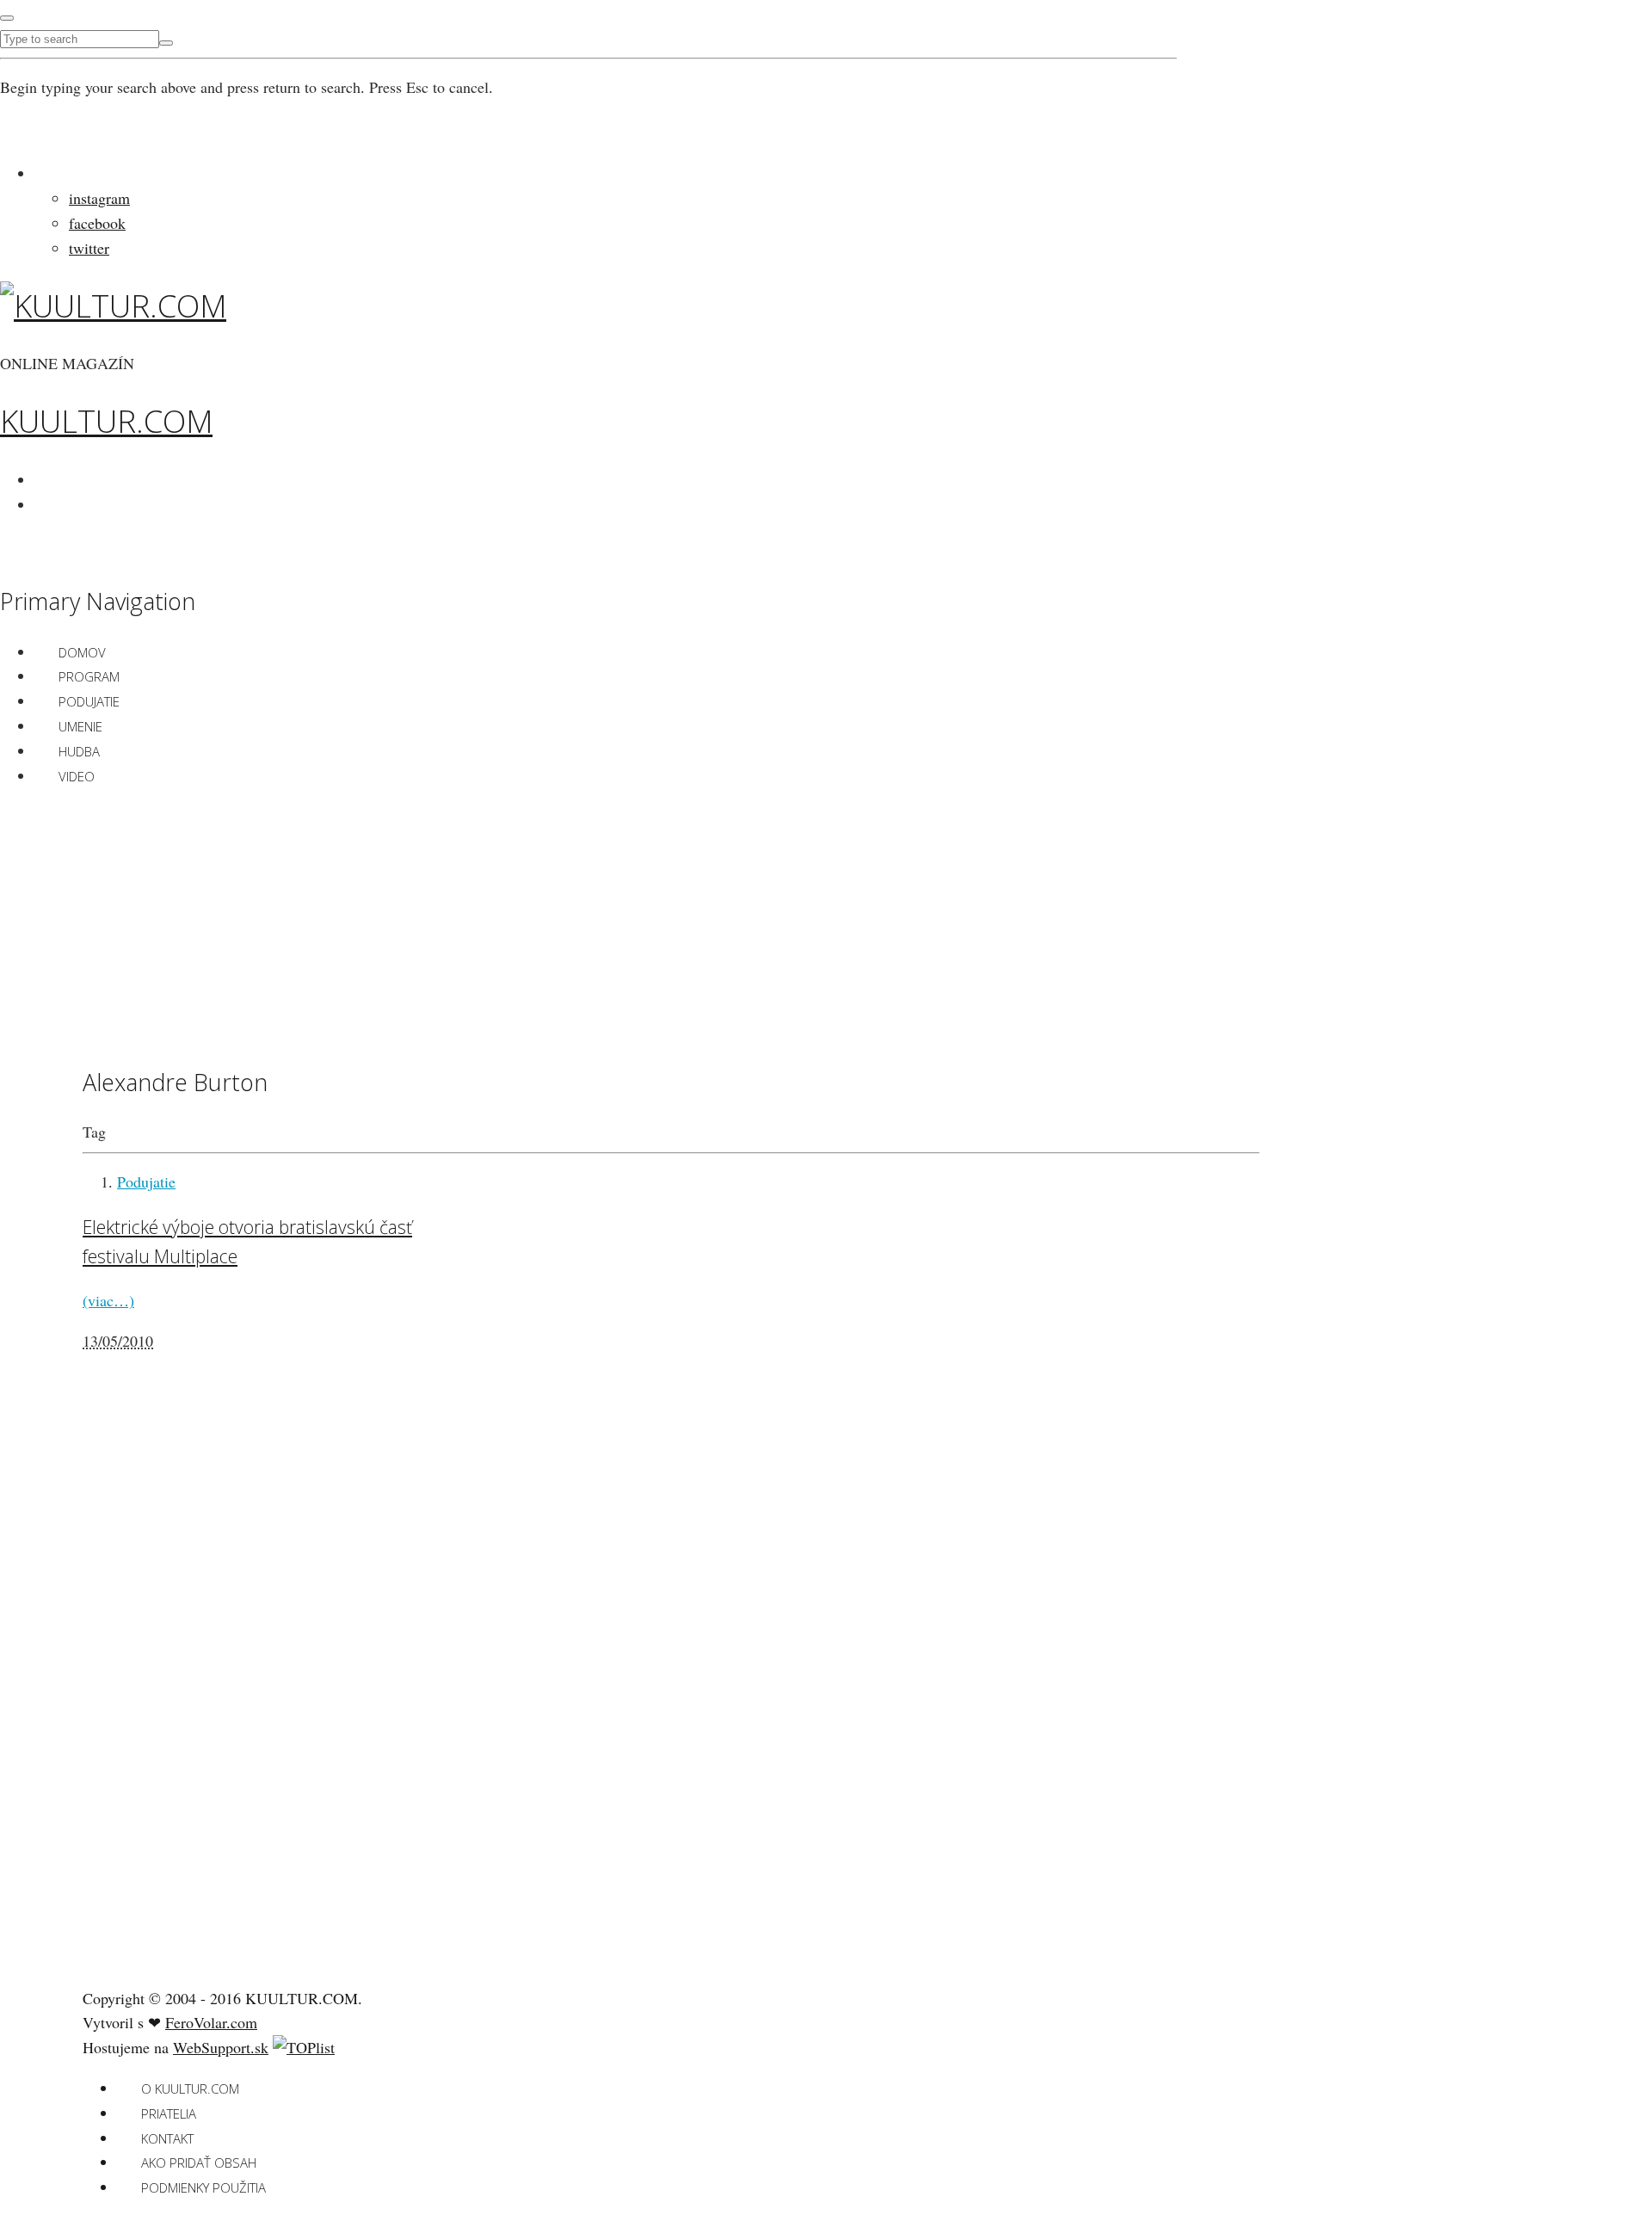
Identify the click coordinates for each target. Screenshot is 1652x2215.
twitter (89, 248)
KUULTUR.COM (106, 421)
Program (89, 676)
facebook (97, 223)
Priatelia (169, 2113)
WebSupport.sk (221, 2047)
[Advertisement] (671, 923)
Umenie (80, 726)
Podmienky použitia (203, 2187)
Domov (82, 652)
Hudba (79, 751)
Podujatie (89, 701)
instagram (99, 198)
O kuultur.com (190, 2089)
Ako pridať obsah (199, 2163)
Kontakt (167, 2138)
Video (77, 776)
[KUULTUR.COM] (113, 306)
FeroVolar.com (211, 2022)
